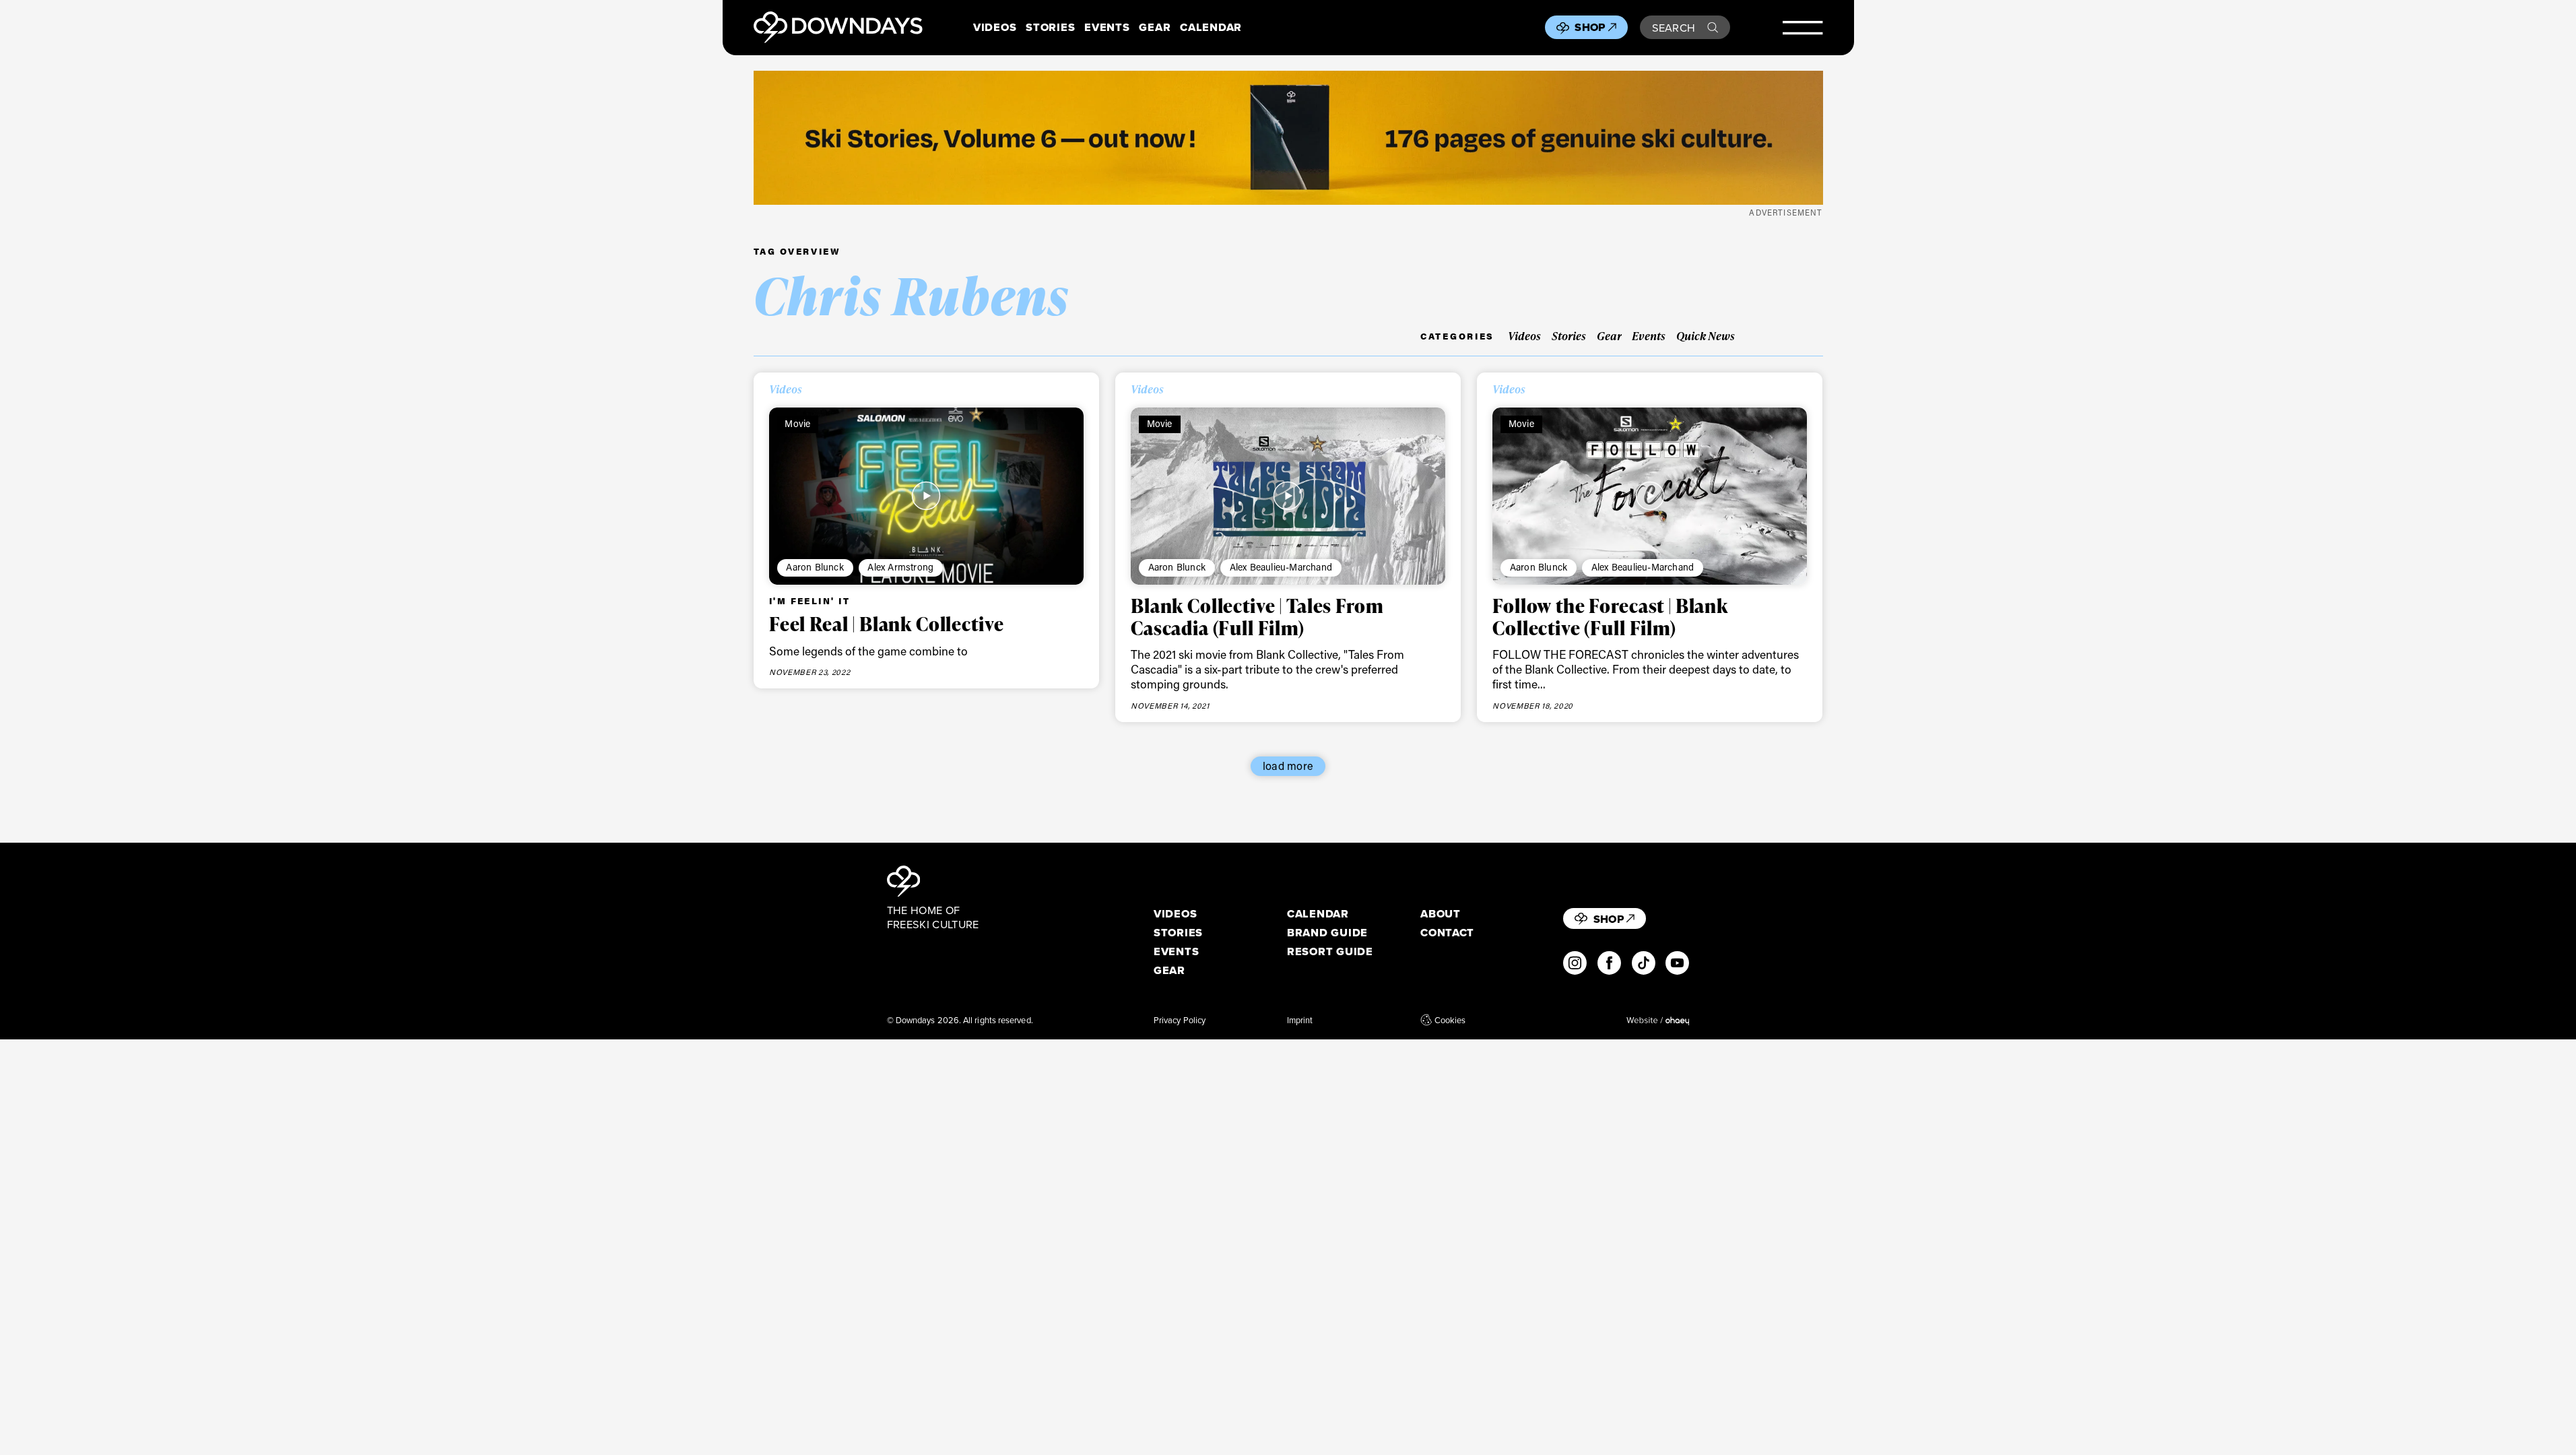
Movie (797, 423)
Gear (1155, 27)
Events (1107, 27)
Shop (1590, 27)
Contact (1447, 933)
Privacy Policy (1180, 1020)
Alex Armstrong (900, 567)
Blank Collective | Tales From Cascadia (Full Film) (1257, 616)
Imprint (1300, 1020)
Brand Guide (1327, 933)
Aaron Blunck (815, 567)
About (1441, 914)
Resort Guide (1330, 951)
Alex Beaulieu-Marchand (1281, 567)
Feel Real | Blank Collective (887, 624)
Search (1674, 27)
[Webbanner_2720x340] (1288, 138)
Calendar (1211, 27)
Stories (1050, 27)
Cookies (1450, 1020)
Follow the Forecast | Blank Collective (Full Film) (1610, 616)
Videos (995, 27)
